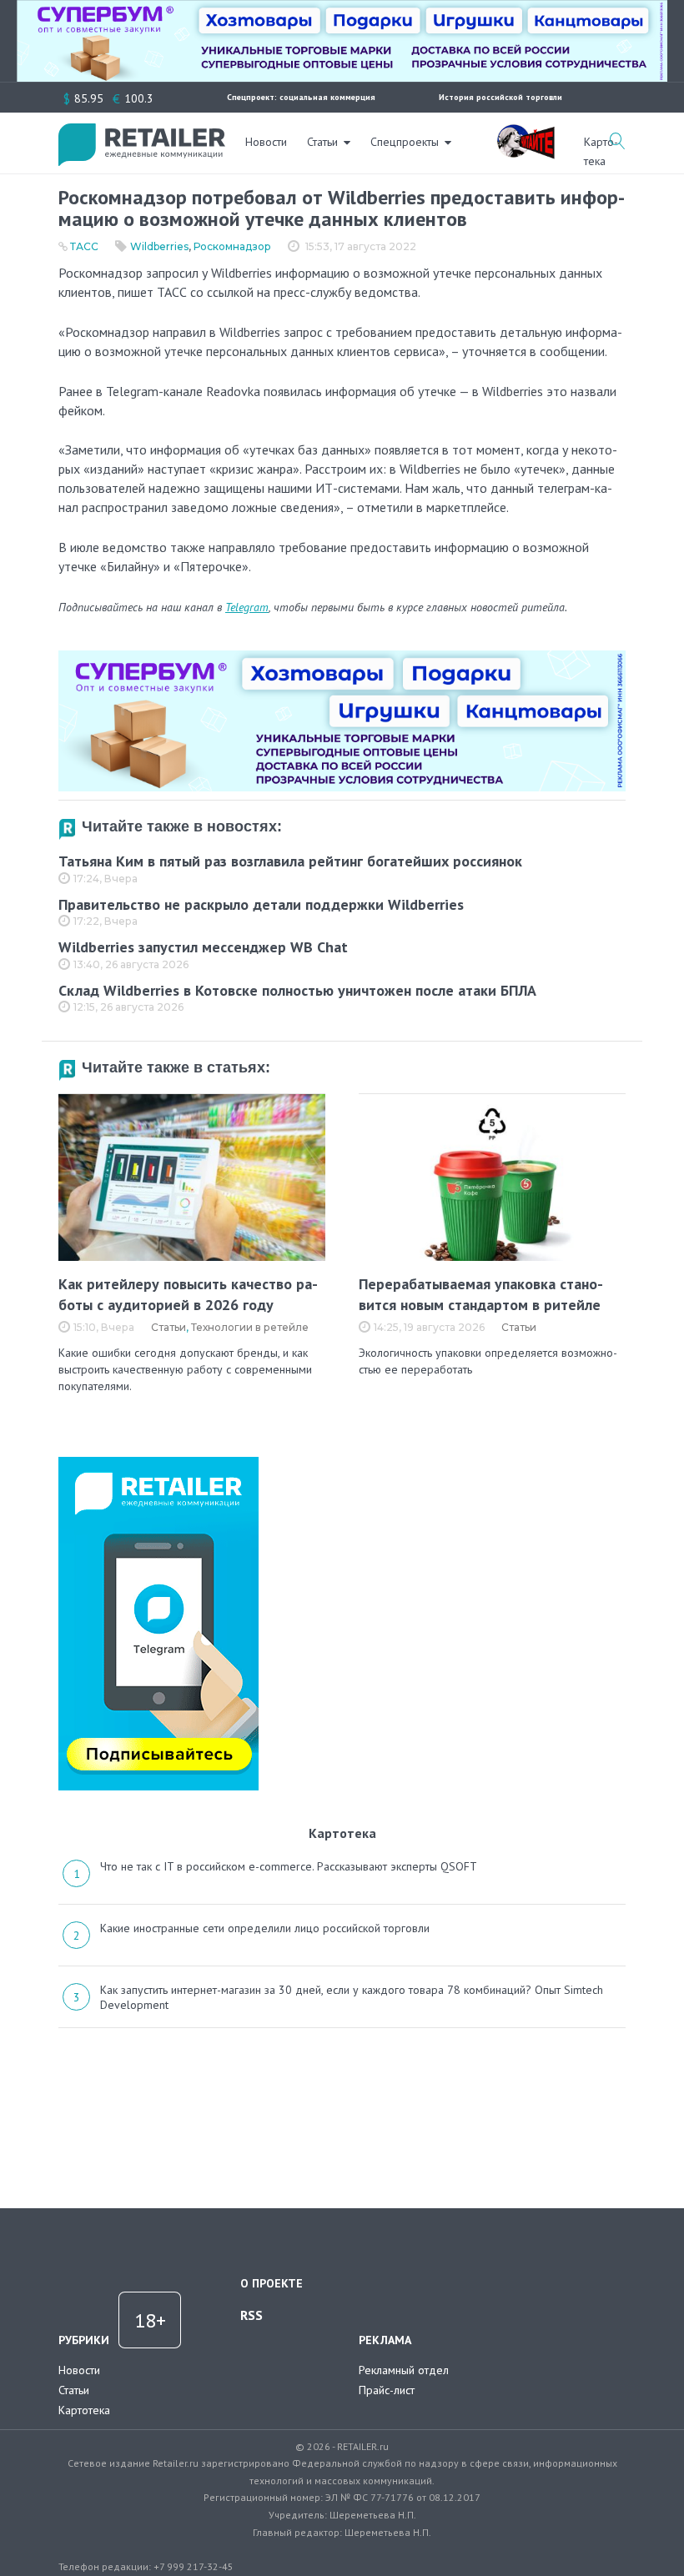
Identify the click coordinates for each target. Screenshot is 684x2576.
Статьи (322, 142)
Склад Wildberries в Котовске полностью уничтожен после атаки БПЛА (297, 990)
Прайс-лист (387, 2390)
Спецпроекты (405, 142)
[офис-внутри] (342, 657)
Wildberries (159, 246)
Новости (266, 142)
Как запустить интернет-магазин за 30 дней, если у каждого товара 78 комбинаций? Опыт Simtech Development (352, 1997)
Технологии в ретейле (250, 1327)
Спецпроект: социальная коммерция (301, 97)
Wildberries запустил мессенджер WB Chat (203, 947)
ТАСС (84, 246)
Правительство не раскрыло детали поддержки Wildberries (261, 904)
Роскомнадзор (232, 246)
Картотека (84, 2410)
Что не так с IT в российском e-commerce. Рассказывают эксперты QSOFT (289, 1866)
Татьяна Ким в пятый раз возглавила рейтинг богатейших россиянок (290, 861)
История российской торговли (500, 97)
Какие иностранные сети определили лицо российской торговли (265, 1928)
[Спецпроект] (526, 133)
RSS (251, 2315)
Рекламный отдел (404, 2370)
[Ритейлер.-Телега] (158, 1463)
